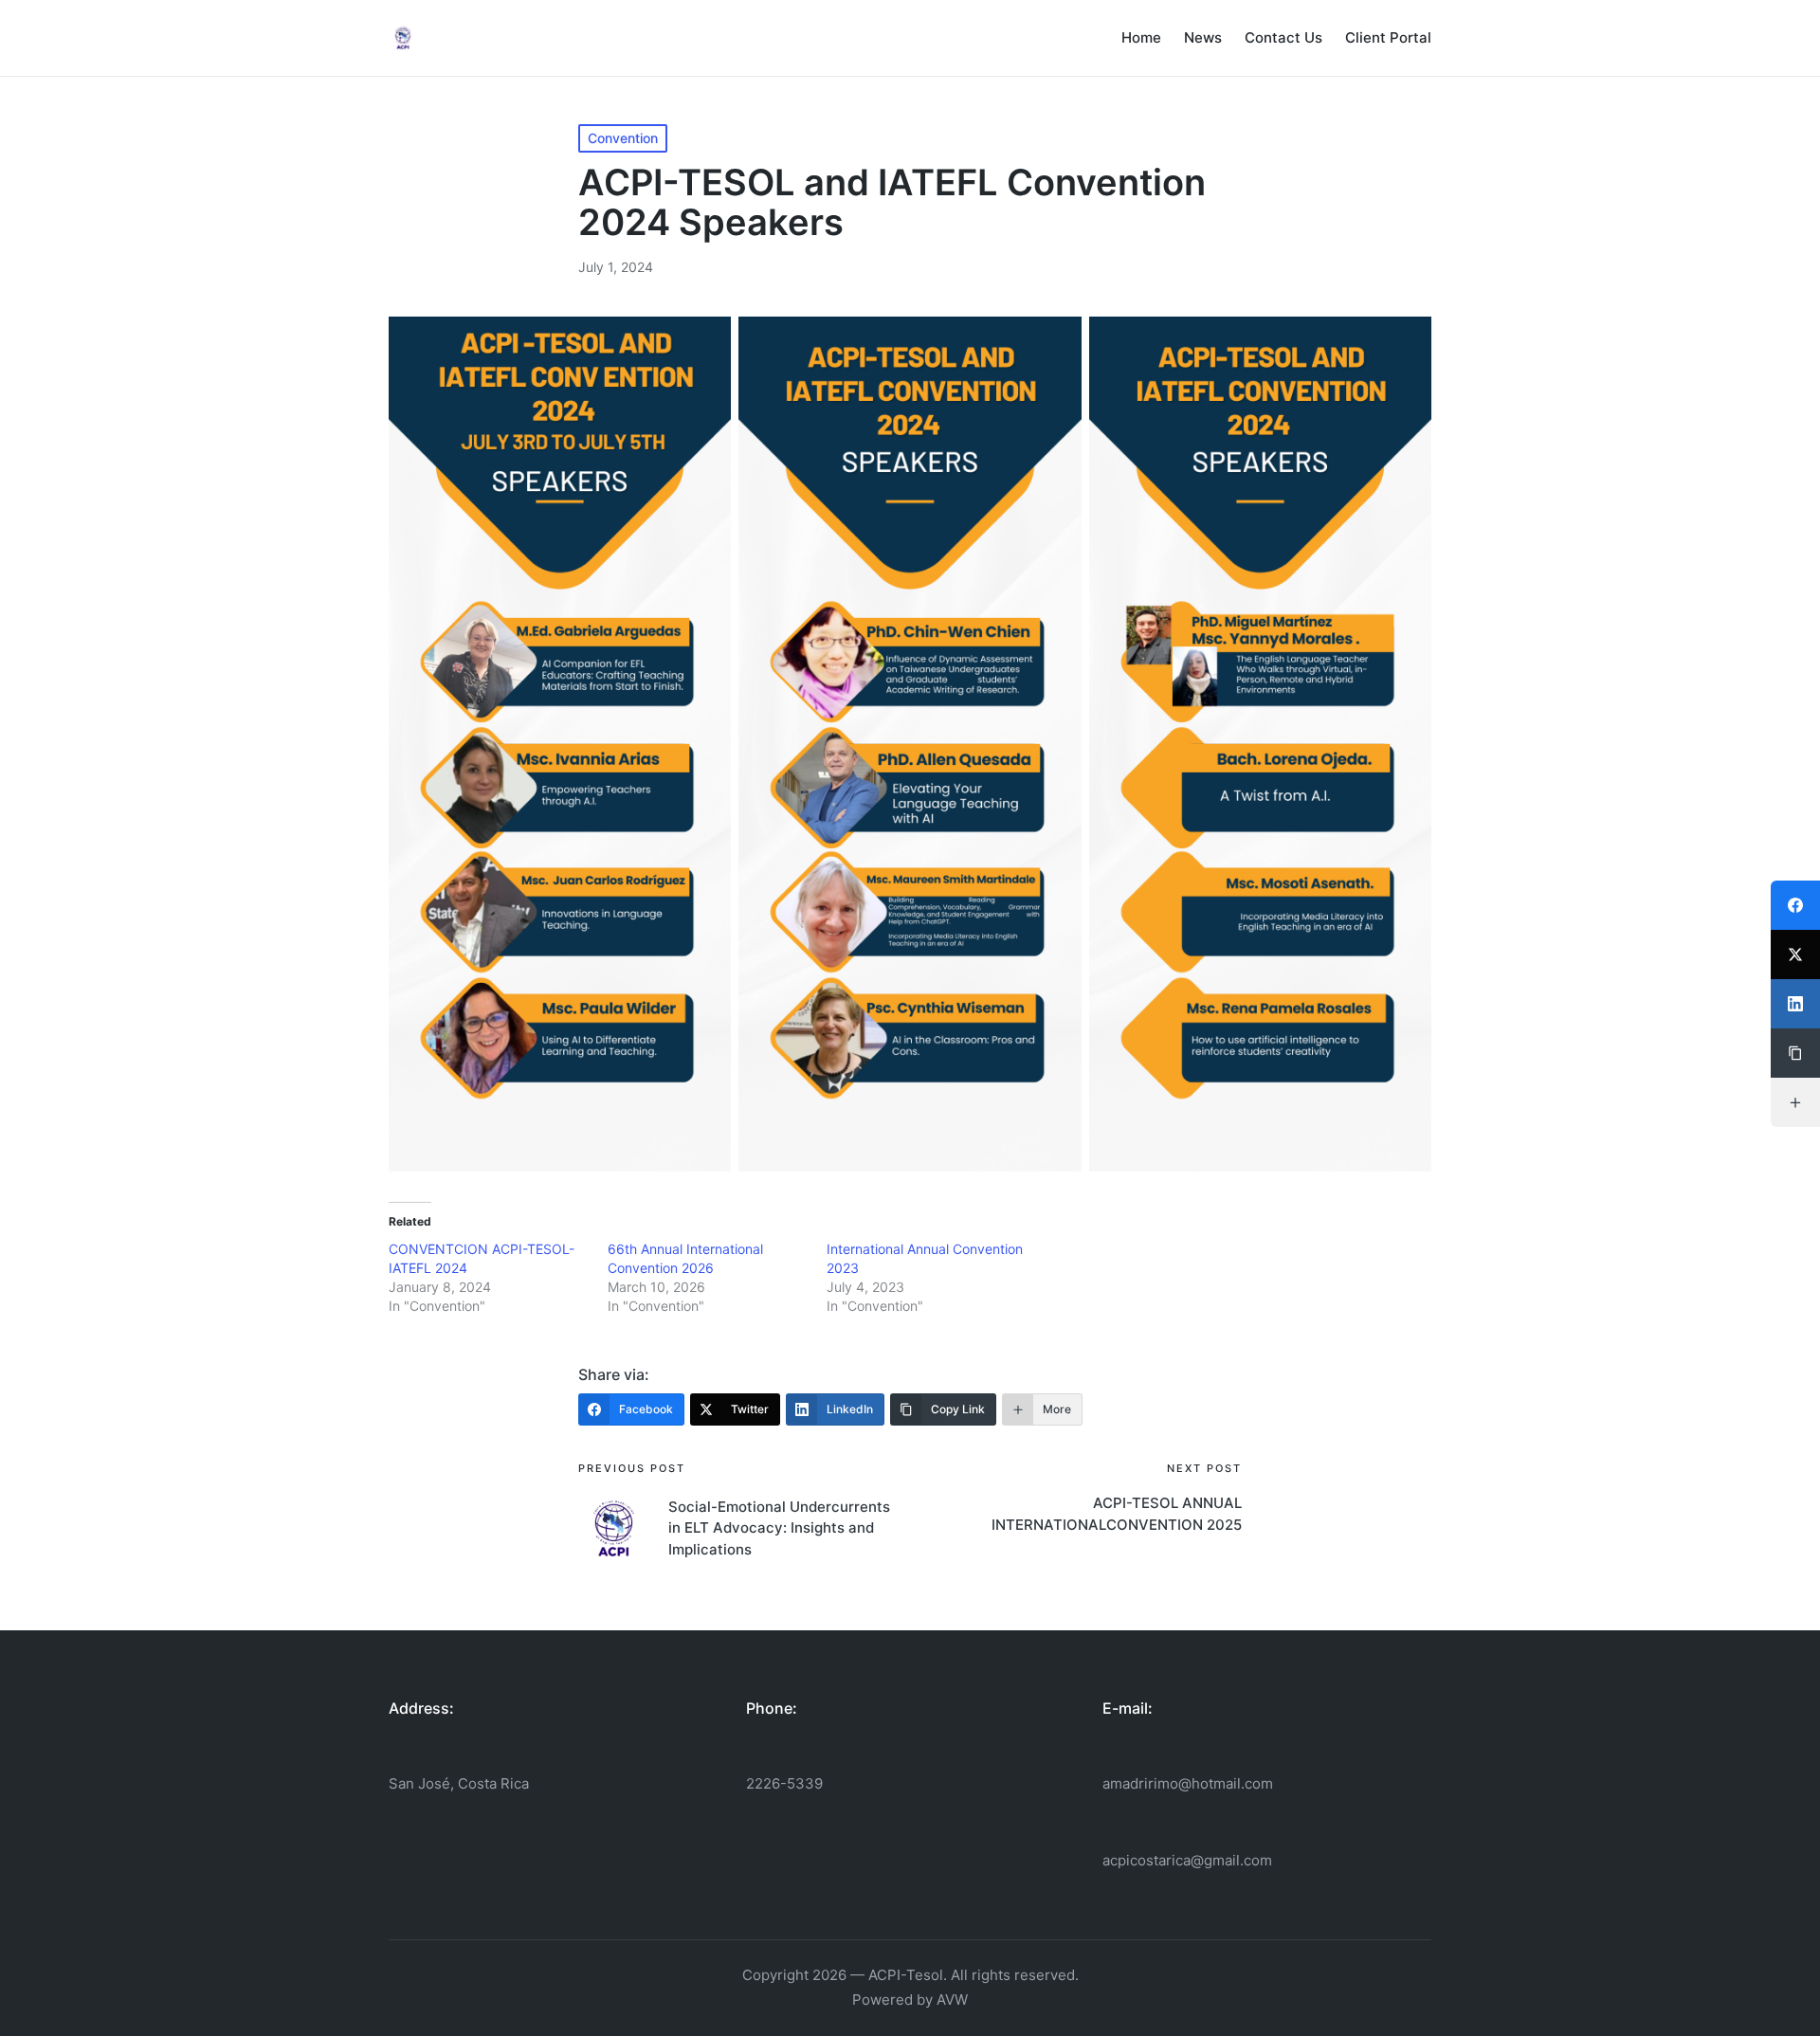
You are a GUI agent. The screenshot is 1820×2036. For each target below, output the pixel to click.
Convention (623, 138)
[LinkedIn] (1795, 1004)
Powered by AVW (910, 2000)
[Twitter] (1795, 954)
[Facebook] (1795, 905)
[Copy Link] (1795, 1053)
